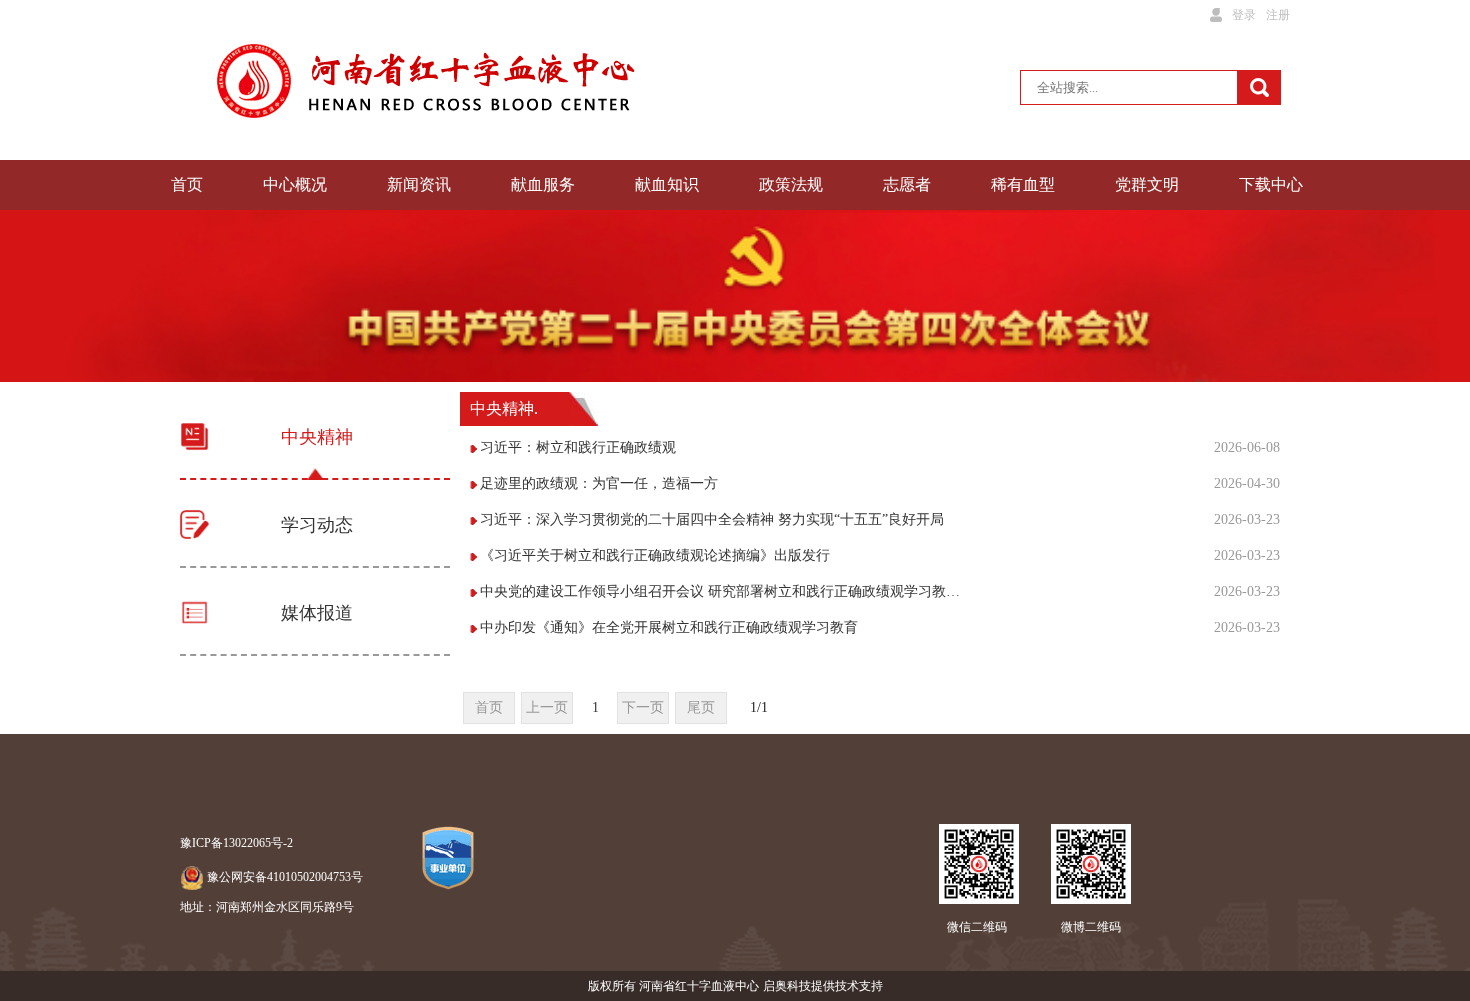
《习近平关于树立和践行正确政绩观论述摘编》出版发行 (655, 555)
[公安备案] (192, 877)
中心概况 (295, 184)
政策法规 (791, 184)
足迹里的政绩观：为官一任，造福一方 (599, 483)
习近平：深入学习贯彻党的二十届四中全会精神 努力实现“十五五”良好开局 (712, 519)
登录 (1244, 15)
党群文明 (1147, 184)
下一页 (643, 707)
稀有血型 (1023, 184)
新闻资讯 (419, 184)
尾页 (701, 707)
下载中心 (1271, 184)
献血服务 (543, 184)
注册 (1278, 15)
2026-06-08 (1247, 447)
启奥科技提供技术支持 (823, 986)
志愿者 (907, 184)
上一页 (547, 707)
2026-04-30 (1247, 483)
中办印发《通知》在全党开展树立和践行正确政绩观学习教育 (669, 627)
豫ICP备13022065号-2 (236, 843)
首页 (187, 184)
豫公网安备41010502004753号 (285, 877)
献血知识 (667, 184)
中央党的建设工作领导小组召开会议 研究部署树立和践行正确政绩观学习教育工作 (723, 591)
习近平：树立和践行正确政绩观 (578, 447)
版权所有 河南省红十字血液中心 (673, 986)
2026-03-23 (1247, 519)
